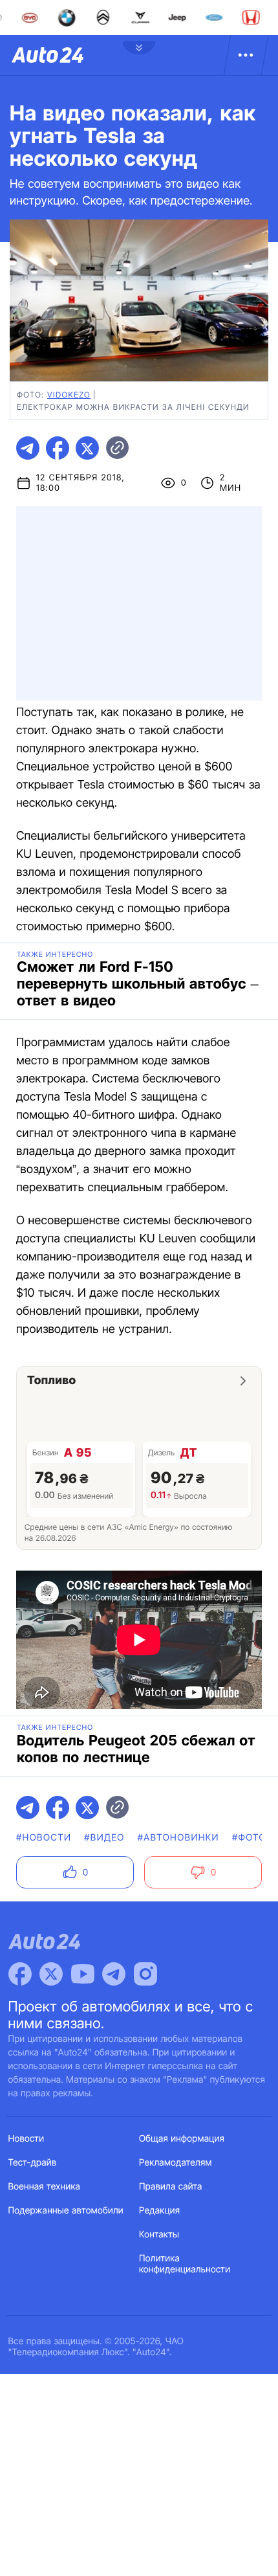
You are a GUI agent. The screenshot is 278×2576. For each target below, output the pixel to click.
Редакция (159, 2211)
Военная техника (45, 2187)
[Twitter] (51, 1974)
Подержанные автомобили (66, 2211)
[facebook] (58, 448)
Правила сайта (171, 2187)
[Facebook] (20, 1974)
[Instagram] (145, 1974)
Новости (27, 2139)
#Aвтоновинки (178, 1838)
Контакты (159, 2234)
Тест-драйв (33, 2163)
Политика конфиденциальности (185, 2264)
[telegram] (28, 448)
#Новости (44, 1838)
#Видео (104, 1838)
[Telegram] (114, 1974)
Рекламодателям (176, 2163)
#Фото (249, 1838)
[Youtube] (83, 1974)
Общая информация (182, 2139)
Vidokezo (69, 395)
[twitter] (87, 448)
